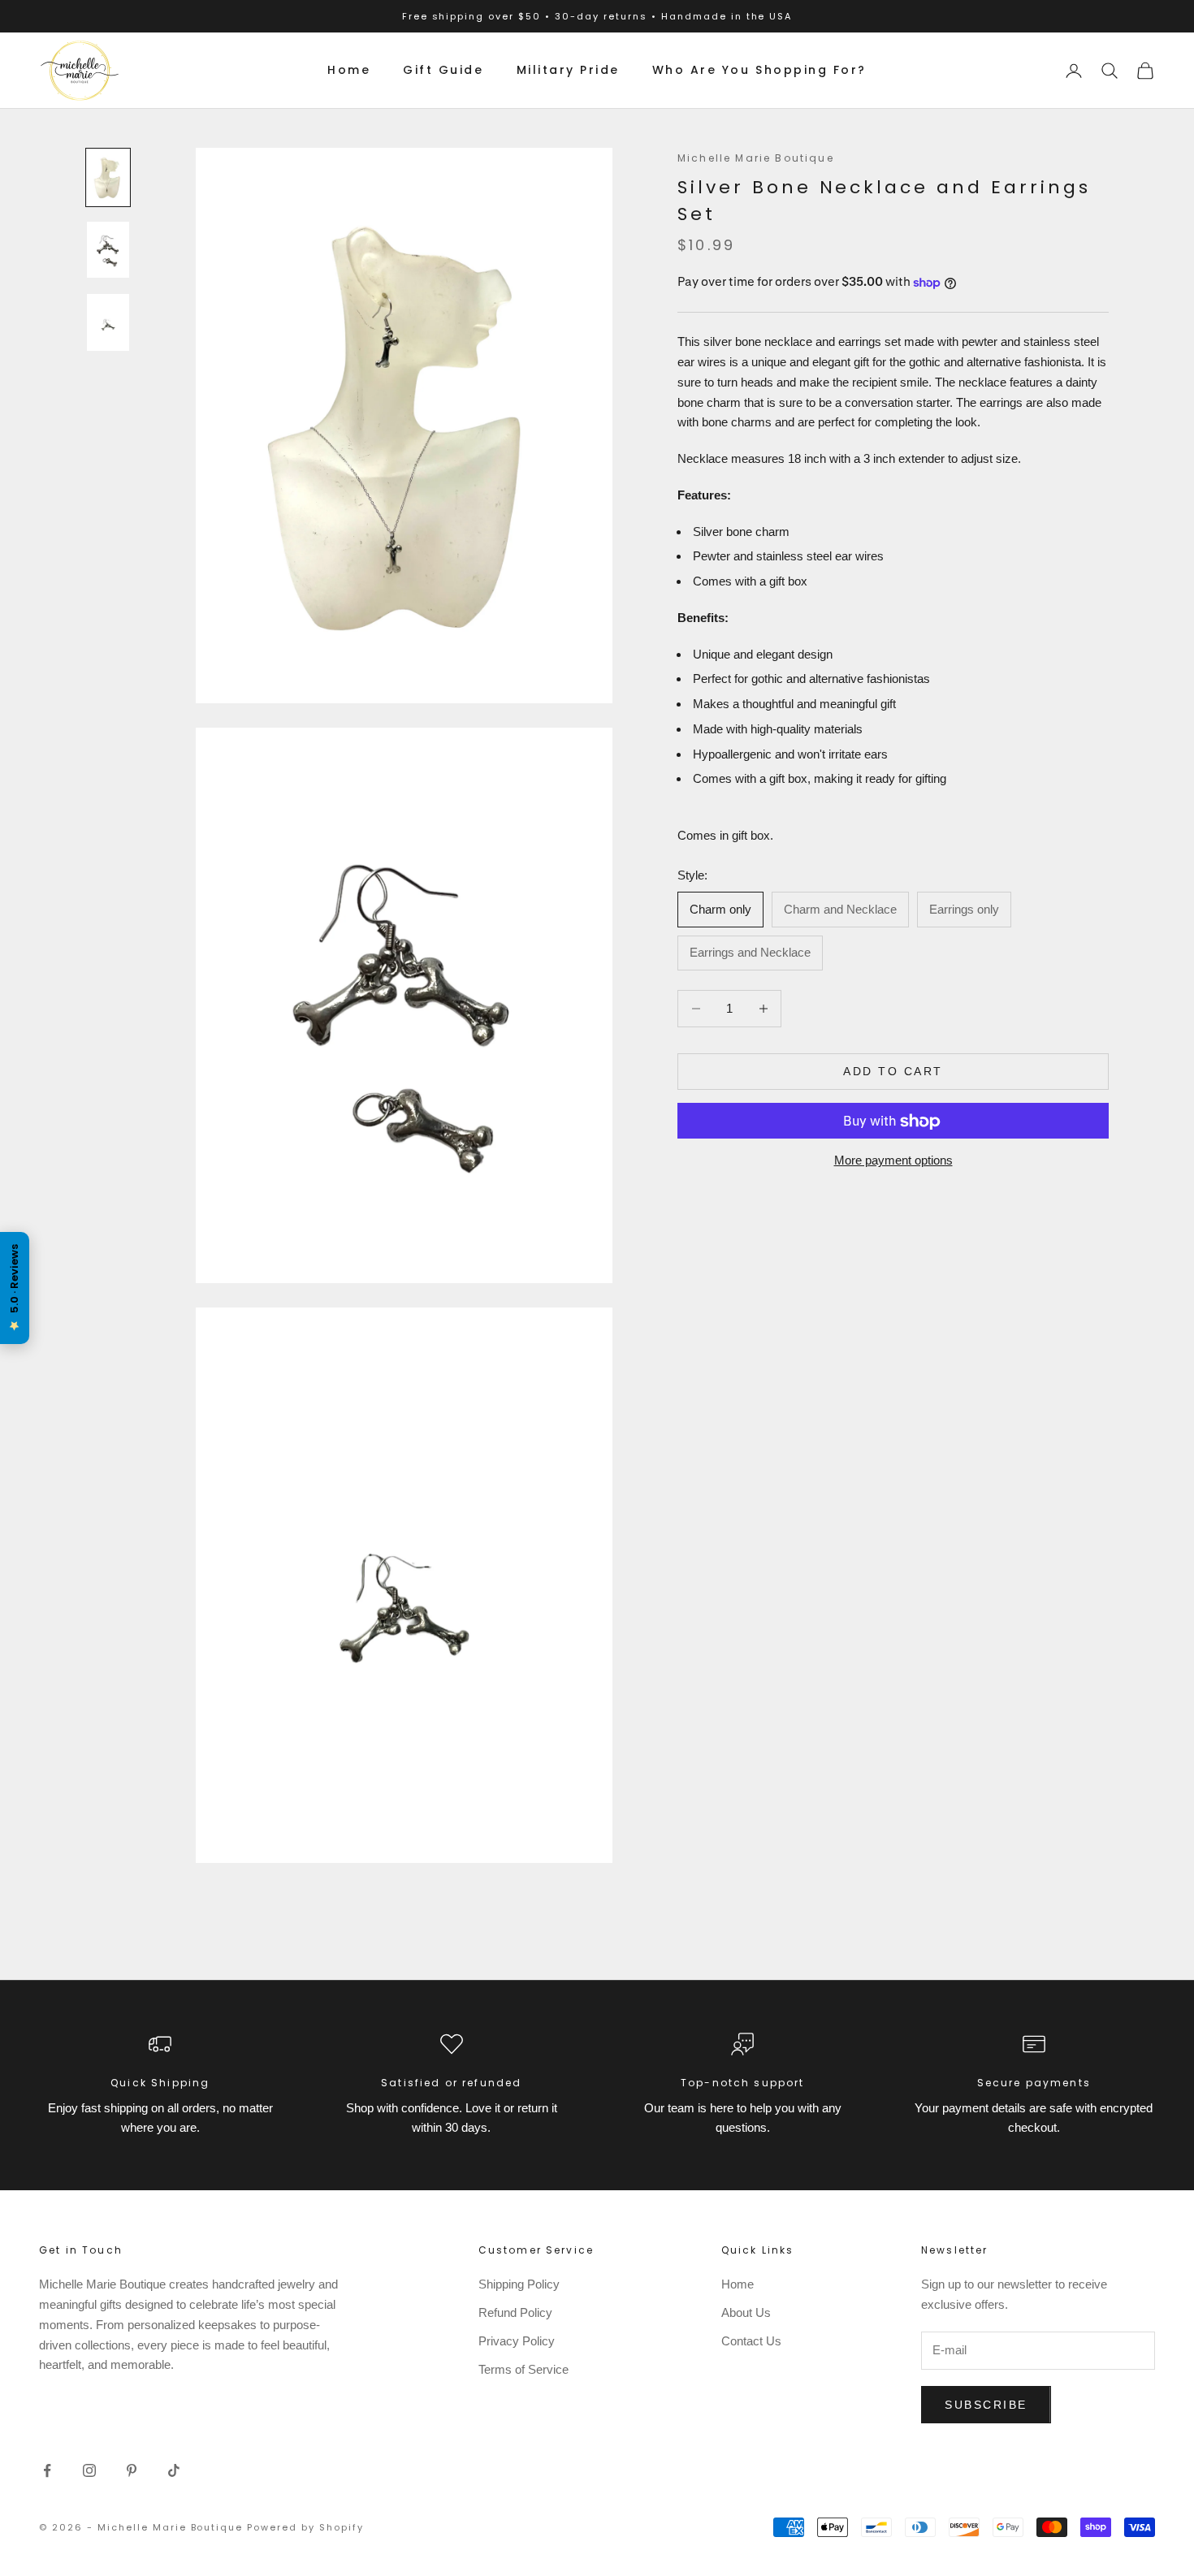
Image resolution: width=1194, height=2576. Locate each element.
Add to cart (893, 1071)
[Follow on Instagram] (89, 2470)
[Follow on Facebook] (47, 2470)
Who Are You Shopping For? (759, 70)
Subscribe (986, 2405)
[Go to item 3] (108, 322)
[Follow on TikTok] (174, 2470)
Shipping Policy (519, 2284)
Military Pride (568, 70)
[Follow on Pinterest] (132, 2470)
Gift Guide (443, 70)
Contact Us (751, 2341)
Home (349, 70)
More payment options (893, 1161)
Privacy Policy (517, 2341)
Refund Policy (515, 2312)
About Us (746, 2312)
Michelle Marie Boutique (756, 158)
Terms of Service (523, 2369)
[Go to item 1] (108, 177)
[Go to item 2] (108, 250)
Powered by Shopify (305, 2527)
